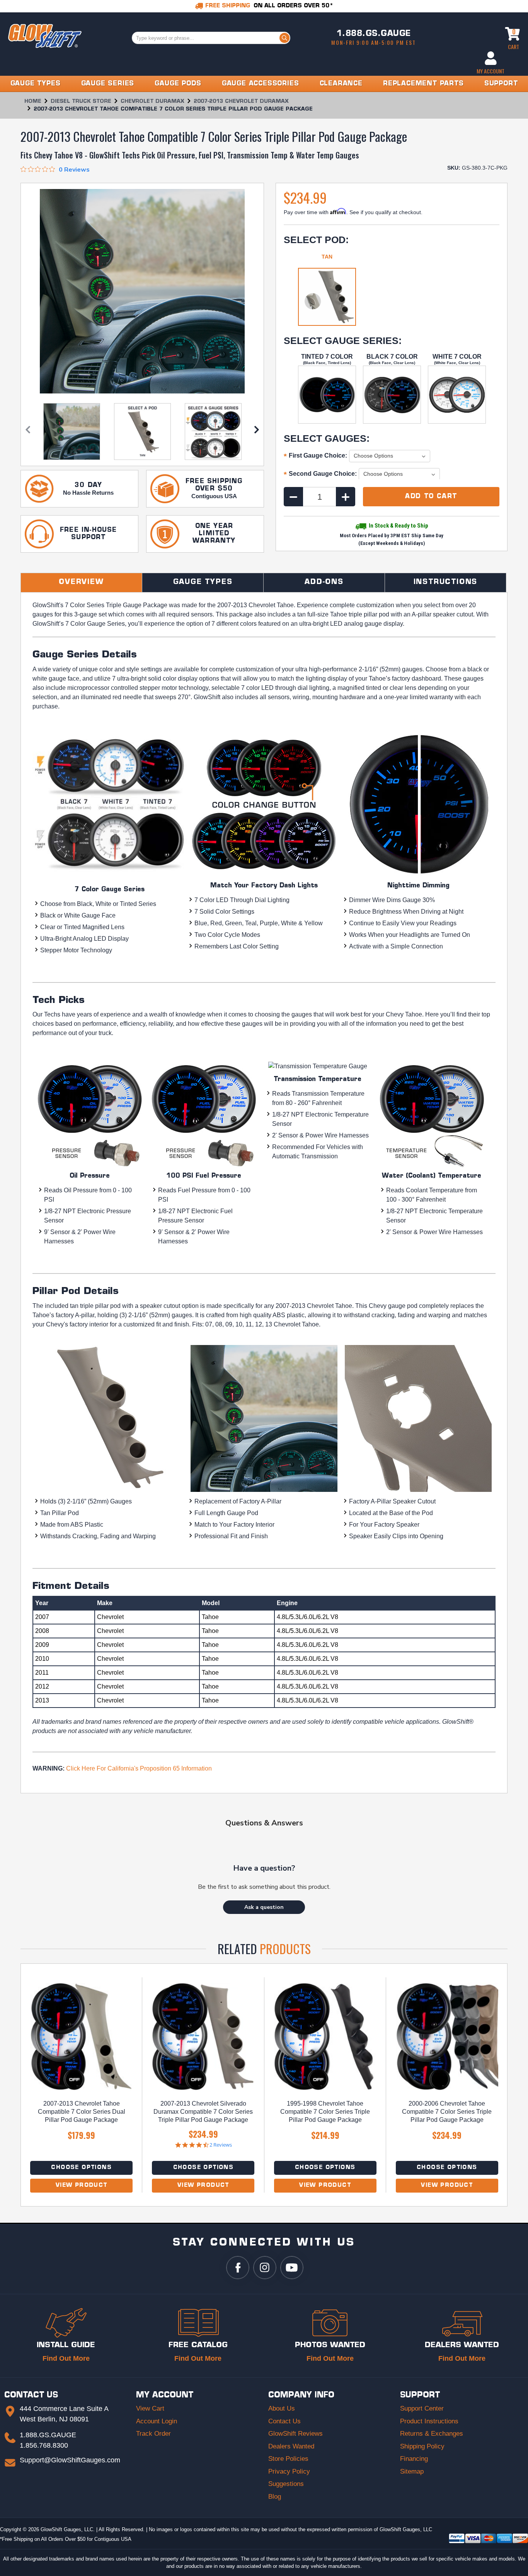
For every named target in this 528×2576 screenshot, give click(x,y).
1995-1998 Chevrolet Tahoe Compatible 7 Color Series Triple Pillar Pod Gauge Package (325, 2112)
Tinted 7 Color (327, 357)
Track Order (153, 2434)
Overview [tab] (81, 582)
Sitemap (412, 2471)
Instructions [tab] (446, 582)
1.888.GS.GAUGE (374, 34)
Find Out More (66, 2358)
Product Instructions (429, 2421)
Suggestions (286, 2484)
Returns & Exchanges (432, 2434)
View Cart (150, 2408)
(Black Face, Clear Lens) (392, 363)
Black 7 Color (392, 357)
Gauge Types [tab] (203, 582)
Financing (414, 2459)
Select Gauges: (327, 438)
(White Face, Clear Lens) (457, 363)
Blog (275, 2497)
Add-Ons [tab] (324, 582)
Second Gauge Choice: (320, 475)
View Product (82, 2185)
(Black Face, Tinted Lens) (327, 363)
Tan (327, 257)
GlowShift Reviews (296, 2434)
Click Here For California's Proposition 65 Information (139, 1768)
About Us (282, 2408)
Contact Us (284, 2421)
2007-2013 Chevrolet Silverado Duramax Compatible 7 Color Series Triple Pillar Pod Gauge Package (203, 2112)
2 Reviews (221, 2145)
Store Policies (288, 2459)
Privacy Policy (289, 2471)
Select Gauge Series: (343, 341)
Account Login (157, 2421)
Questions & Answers (264, 1823)
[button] (264, 1907)
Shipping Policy (422, 2446)
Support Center (422, 2408)
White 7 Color (457, 357)
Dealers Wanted (291, 2446)
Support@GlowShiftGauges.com (70, 2460)
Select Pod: (316, 240)
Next (257, 432)
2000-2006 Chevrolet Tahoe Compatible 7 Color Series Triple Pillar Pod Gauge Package (447, 2112)
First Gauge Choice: (315, 456)
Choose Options (81, 2168)
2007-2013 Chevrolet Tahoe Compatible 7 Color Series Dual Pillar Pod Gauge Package (82, 2112)
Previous (28, 432)
